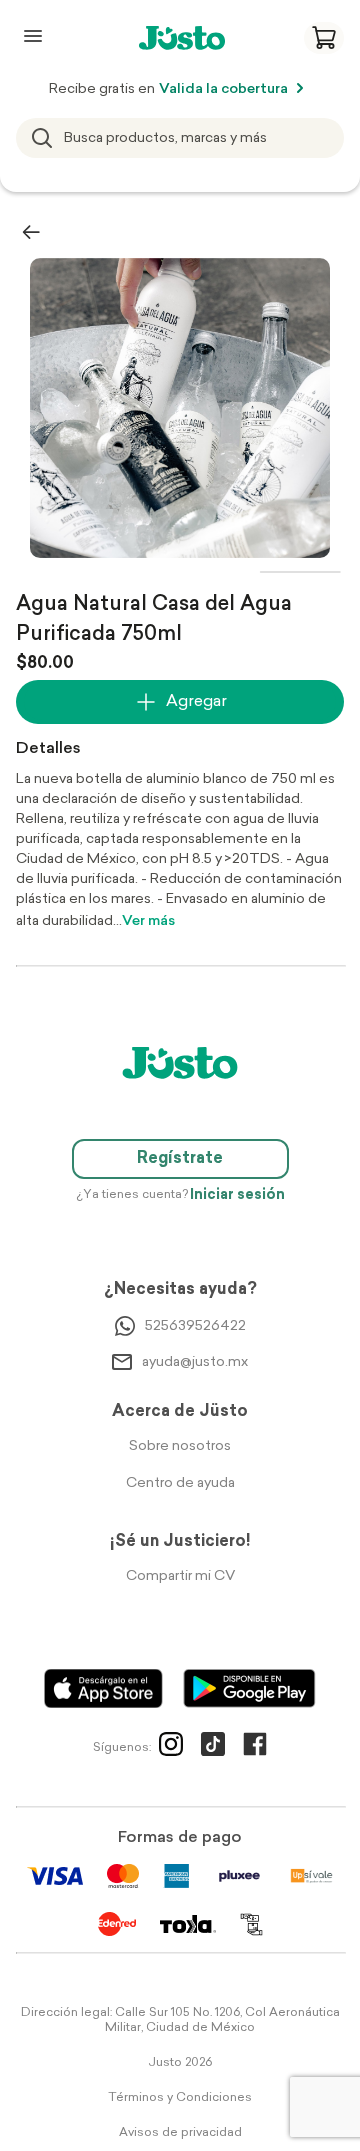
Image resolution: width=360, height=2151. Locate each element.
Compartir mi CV (180, 1576)
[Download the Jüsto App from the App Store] (103, 1688)
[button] (324, 38)
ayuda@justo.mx (195, 1362)
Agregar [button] (196, 702)
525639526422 (195, 1326)
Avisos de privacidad (180, 2133)
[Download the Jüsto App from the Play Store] (249, 1688)
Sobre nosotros (180, 1446)
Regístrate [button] (180, 1159)
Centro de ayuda (180, 1483)
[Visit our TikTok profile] (213, 1748)
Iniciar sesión (237, 1195)
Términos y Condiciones (180, 2098)
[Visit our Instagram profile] (171, 1748)
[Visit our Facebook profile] (255, 1748)
